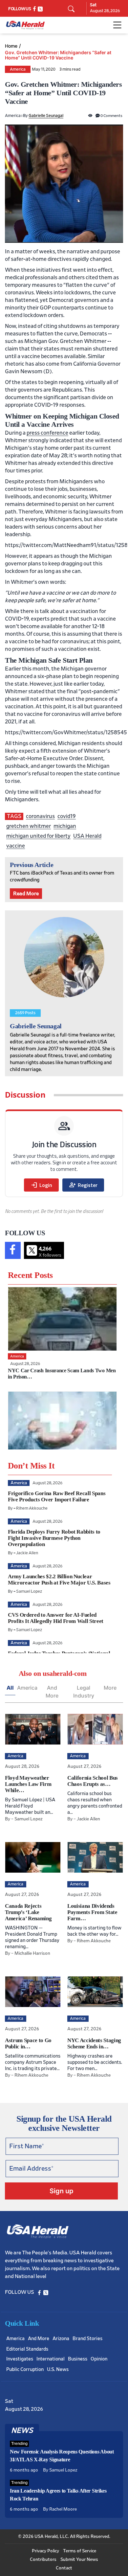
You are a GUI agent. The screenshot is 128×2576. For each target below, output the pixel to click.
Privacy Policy (45, 2551)
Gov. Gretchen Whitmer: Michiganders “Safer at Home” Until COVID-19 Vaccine (58, 55)
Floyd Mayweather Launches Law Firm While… (28, 1784)
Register (83, 1185)
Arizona (61, 2339)
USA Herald (87, 836)
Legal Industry (84, 1692)
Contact (64, 2568)
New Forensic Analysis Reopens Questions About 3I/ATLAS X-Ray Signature (62, 2456)
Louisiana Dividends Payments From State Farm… (92, 1912)
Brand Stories (87, 2339)
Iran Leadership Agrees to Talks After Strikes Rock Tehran (58, 2495)
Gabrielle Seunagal (46, 116)
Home (11, 46)
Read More (26, 894)
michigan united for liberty (38, 836)
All (10, 1688)
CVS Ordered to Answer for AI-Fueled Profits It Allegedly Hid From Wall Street (56, 1618)
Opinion (99, 2359)
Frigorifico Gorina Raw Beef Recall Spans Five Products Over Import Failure (57, 1496)
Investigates (20, 2359)
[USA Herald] (25, 25)
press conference (47, 433)
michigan (65, 826)
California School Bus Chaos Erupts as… (93, 1781)
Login (41, 1185)
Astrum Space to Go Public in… (28, 2043)
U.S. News (58, 2370)
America (18, 69)
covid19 (67, 816)
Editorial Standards (27, 2349)
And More (52, 1692)
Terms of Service (80, 2551)
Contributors (43, 2560)
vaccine (16, 846)
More (110, 1688)
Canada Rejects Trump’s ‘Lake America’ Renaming (28, 1912)
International (51, 2359)
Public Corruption (25, 2370)
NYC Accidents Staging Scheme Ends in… (94, 2043)
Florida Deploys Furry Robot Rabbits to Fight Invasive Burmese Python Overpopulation (54, 1538)
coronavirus (40, 816)
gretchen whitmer (29, 826)
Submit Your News (79, 2560)
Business (78, 2359)
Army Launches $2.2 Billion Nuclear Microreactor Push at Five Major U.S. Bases (59, 1580)
